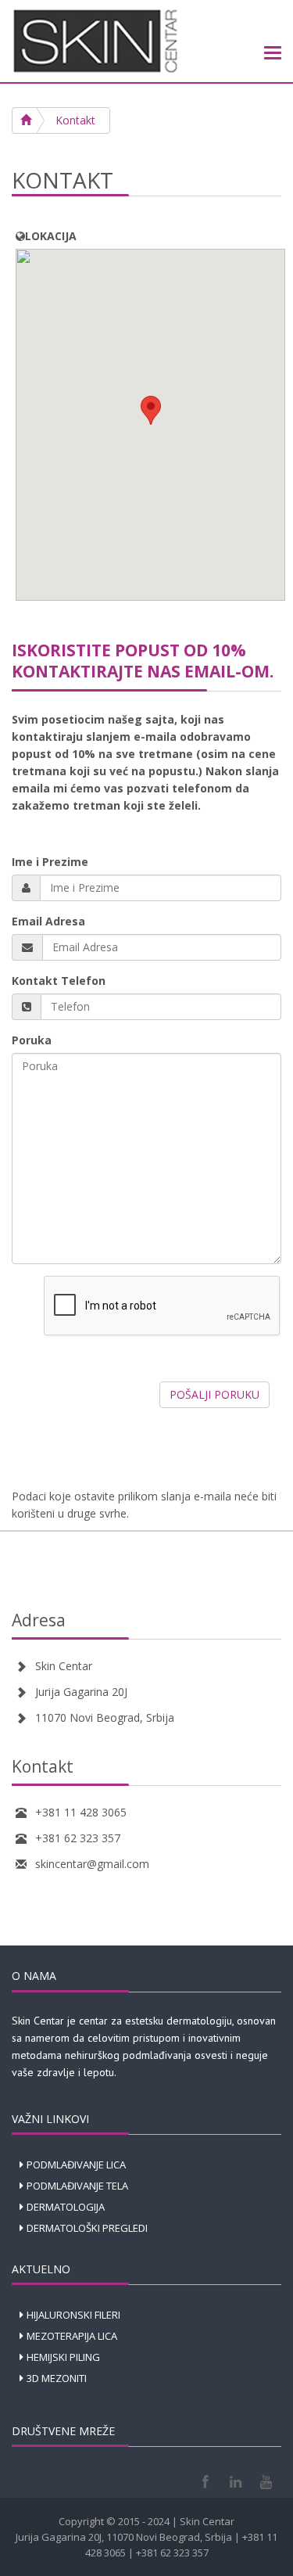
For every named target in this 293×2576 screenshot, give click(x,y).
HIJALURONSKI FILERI (73, 2315)
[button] (151, 410)
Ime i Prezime (50, 862)
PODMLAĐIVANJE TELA (77, 2186)
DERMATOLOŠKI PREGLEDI (87, 2228)
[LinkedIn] (236, 2482)
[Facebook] (205, 2482)
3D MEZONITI (57, 2378)
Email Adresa (48, 921)
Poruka (32, 1040)
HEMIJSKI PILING (63, 2357)
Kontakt (75, 120)
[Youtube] (266, 2482)
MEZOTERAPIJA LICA (72, 2336)
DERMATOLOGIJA (66, 2207)
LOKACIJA (51, 236)
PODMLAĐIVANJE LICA (76, 2165)
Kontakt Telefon (59, 981)
